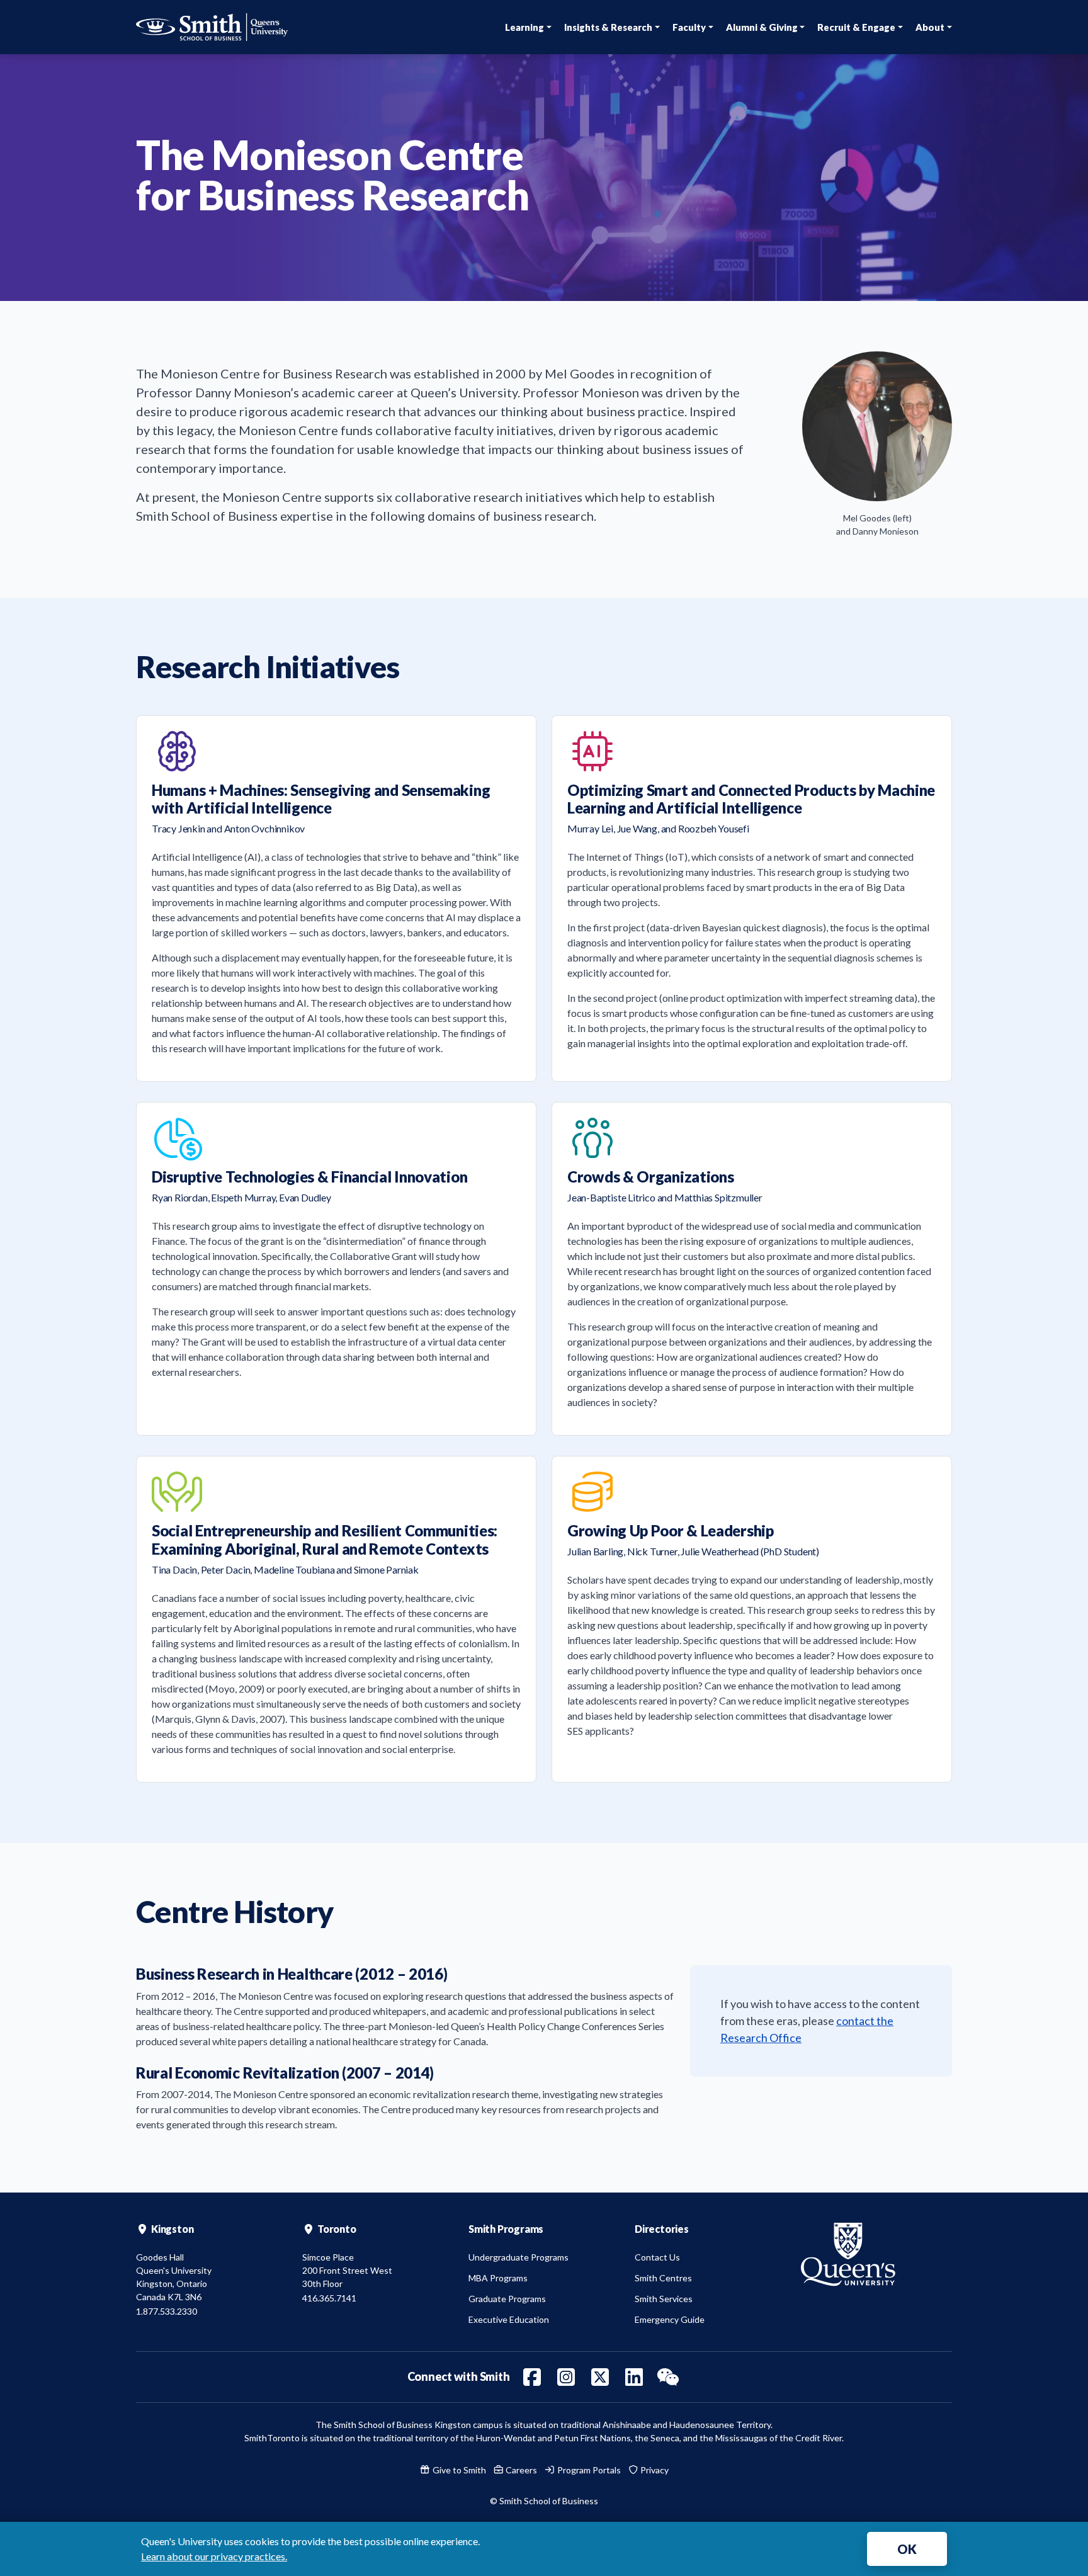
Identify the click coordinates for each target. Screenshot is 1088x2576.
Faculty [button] (689, 27)
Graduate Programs (507, 2299)
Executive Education (509, 2319)
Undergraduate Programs (518, 2257)
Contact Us (657, 2257)
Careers (520, 2470)
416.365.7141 (329, 2298)
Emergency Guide (670, 2319)
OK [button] (907, 2549)
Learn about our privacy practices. (214, 2556)
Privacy (654, 2470)
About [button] (930, 27)
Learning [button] (524, 27)
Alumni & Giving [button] (762, 27)
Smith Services (664, 2299)
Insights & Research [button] (608, 27)
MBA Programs (498, 2278)
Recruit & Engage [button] (856, 27)
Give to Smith (458, 2470)
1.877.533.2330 (167, 2311)
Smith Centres (663, 2278)
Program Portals (588, 2470)
